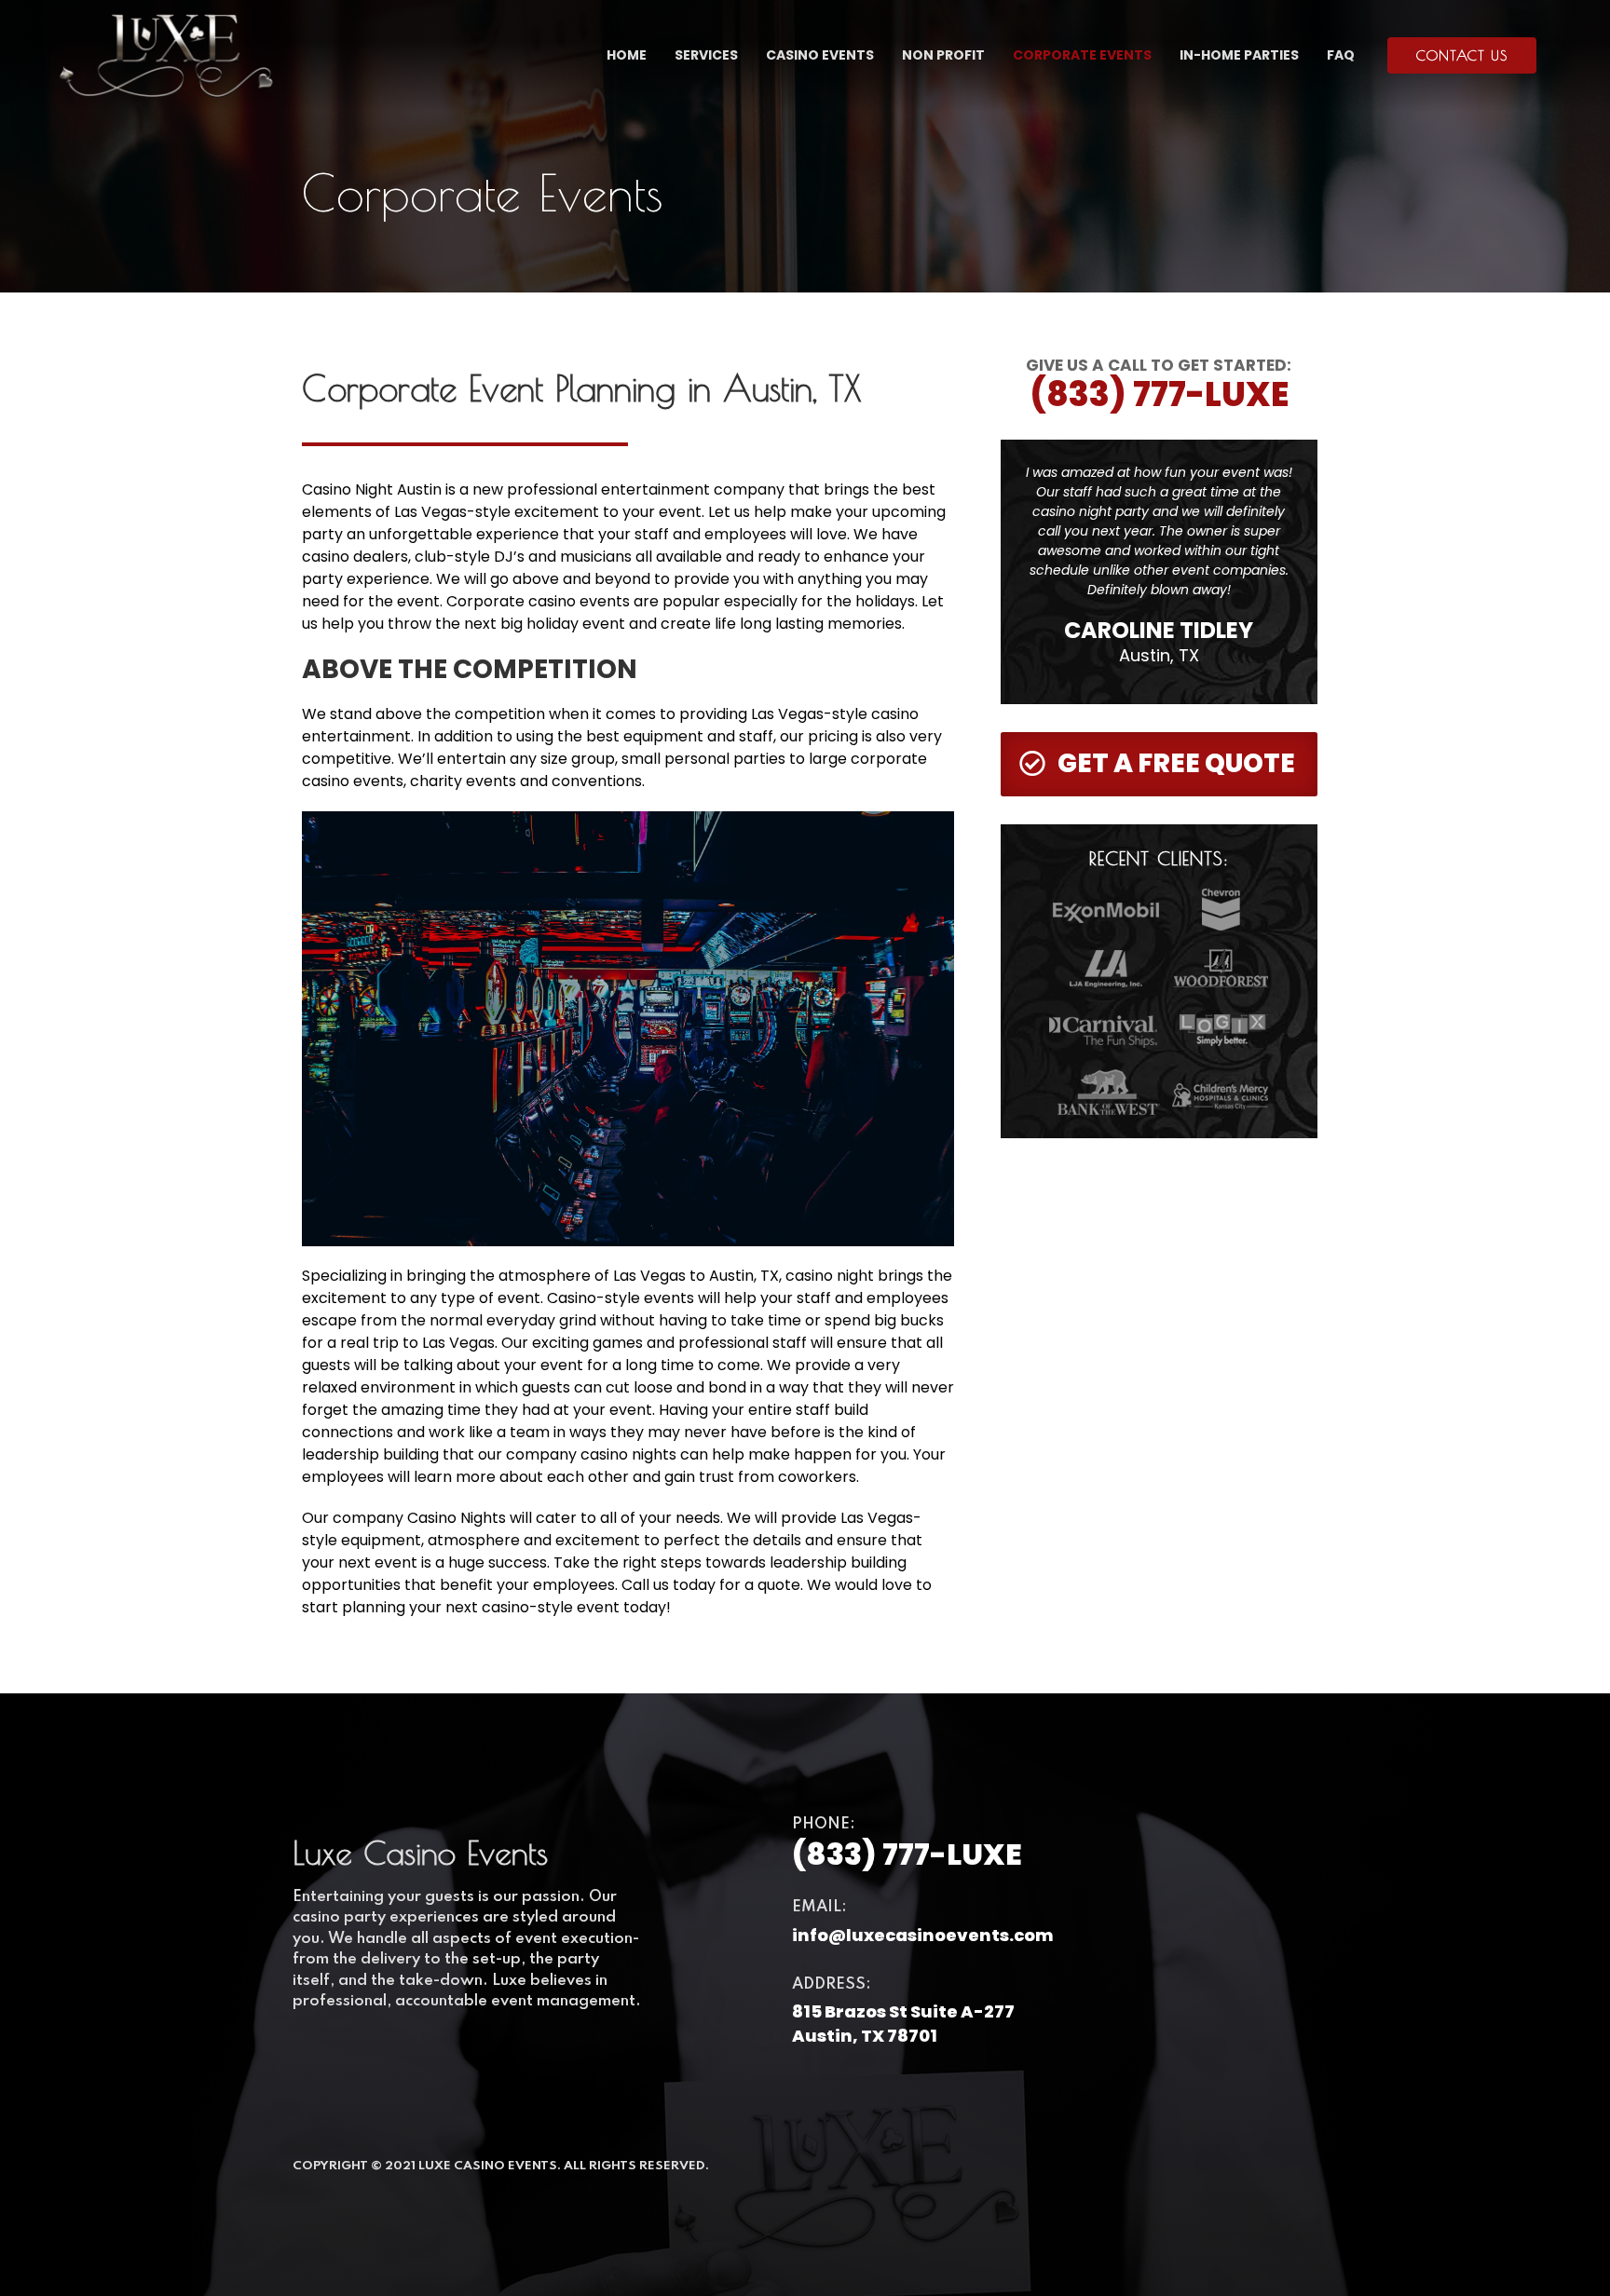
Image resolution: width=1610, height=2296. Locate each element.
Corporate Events (1082, 55)
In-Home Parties (1239, 55)
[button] (1462, 55)
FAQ (1341, 55)
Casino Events (820, 55)
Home (627, 55)
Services (706, 55)
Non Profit (943, 55)
